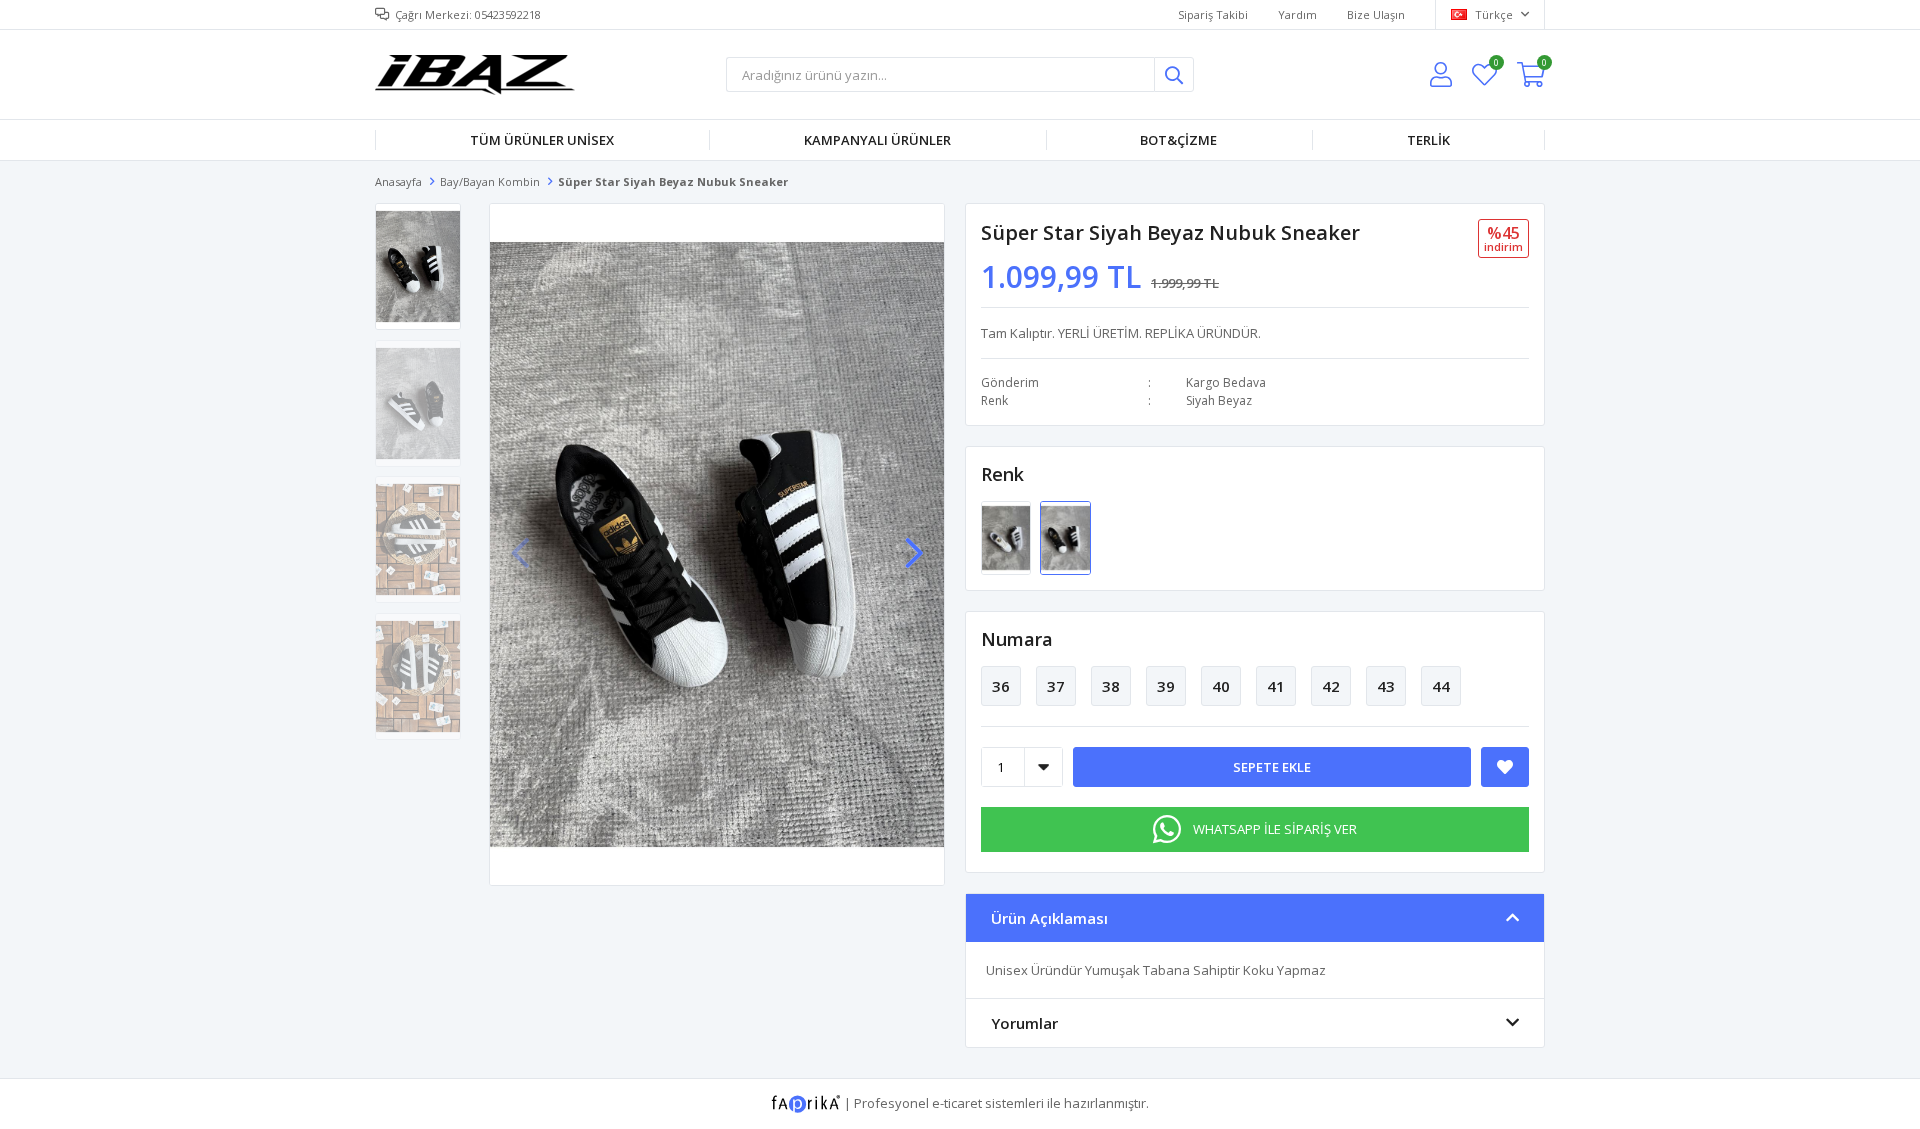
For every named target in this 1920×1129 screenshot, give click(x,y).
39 (1166, 686)
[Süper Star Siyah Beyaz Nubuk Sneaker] (1065, 537)
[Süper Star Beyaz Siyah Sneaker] (1007, 537)
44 (1441, 686)
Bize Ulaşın (1376, 14)
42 (1331, 686)
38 (1111, 686)
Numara (1017, 639)
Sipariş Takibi (1213, 14)
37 (1056, 686)
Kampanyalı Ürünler (877, 140)
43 (1386, 686)
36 (1001, 686)
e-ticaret (957, 1103)
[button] (914, 543)
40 (1221, 686)
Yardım (1297, 14)
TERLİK (1428, 140)
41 (1276, 686)
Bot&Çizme (1178, 140)
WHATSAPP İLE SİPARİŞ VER (1275, 829)
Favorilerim (1495, 65)
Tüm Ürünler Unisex (542, 140)
